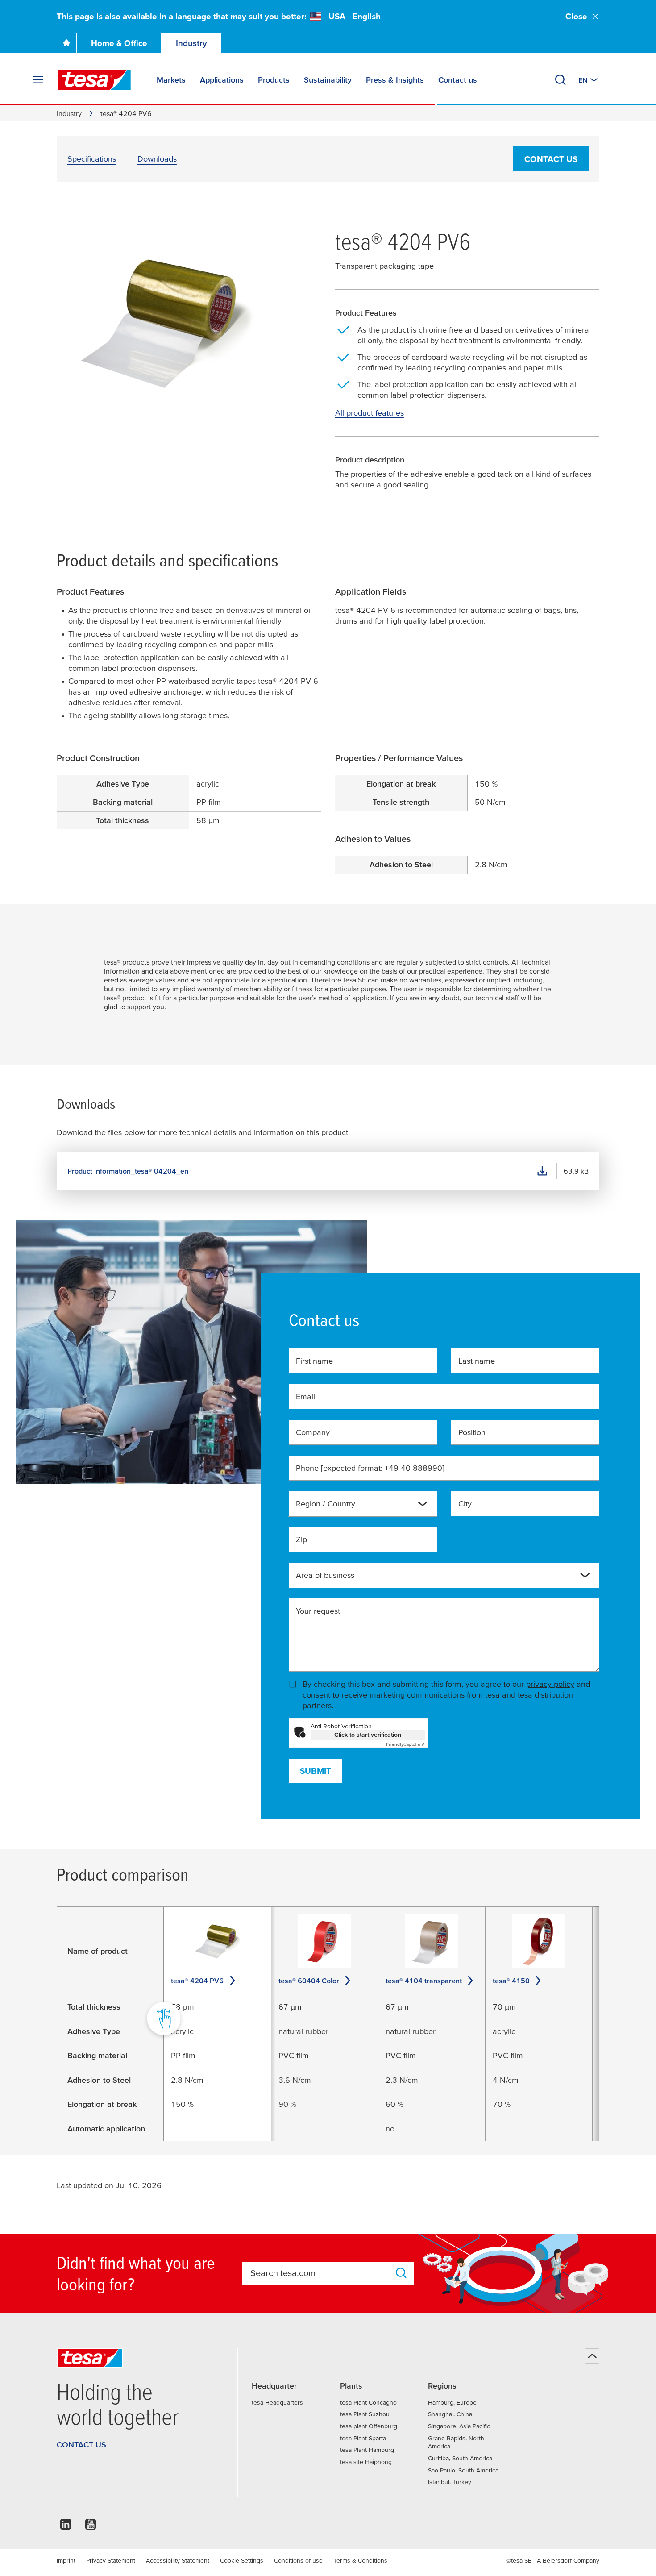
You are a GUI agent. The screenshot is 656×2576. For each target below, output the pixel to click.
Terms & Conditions (360, 2560)
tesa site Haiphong (366, 2462)
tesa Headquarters (277, 2402)
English (367, 16)
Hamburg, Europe (452, 2402)
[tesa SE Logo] (94, 80)
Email (305, 1396)
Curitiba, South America (460, 2458)
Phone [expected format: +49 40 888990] (370, 1468)
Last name (477, 1361)
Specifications (92, 159)
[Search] (561, 80)
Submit (316, 1771)
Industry (191, 43)
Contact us (551, 159)
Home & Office (119, 43)
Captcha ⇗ (405, 1744)
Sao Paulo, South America (463, 2470)
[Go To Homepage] (66, 43)
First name (314, 1361)
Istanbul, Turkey (450, 2482)
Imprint (66, 2560)
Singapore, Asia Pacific (459, 2426)
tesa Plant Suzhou (365, 2414)
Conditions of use (298, 2560)
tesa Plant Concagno (368, 2402)
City (465, 1504)
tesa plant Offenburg (369, 2426)
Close (576, 16)
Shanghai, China (450, 2414)
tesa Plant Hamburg (367, 2450)
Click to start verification (368, 1735)
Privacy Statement (111, 2560)
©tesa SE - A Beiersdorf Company (553, 2560)
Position (472, 1432)
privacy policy (550, 1684)
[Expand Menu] (38, 80)
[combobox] (356, 1507)
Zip (301, 1539)
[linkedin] (66, 2527)
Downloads (157, 159)
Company (313, 1432)
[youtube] (91, 2527)
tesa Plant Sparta (363, 2438)
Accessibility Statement (178, 2560)
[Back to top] (592, 2356)
